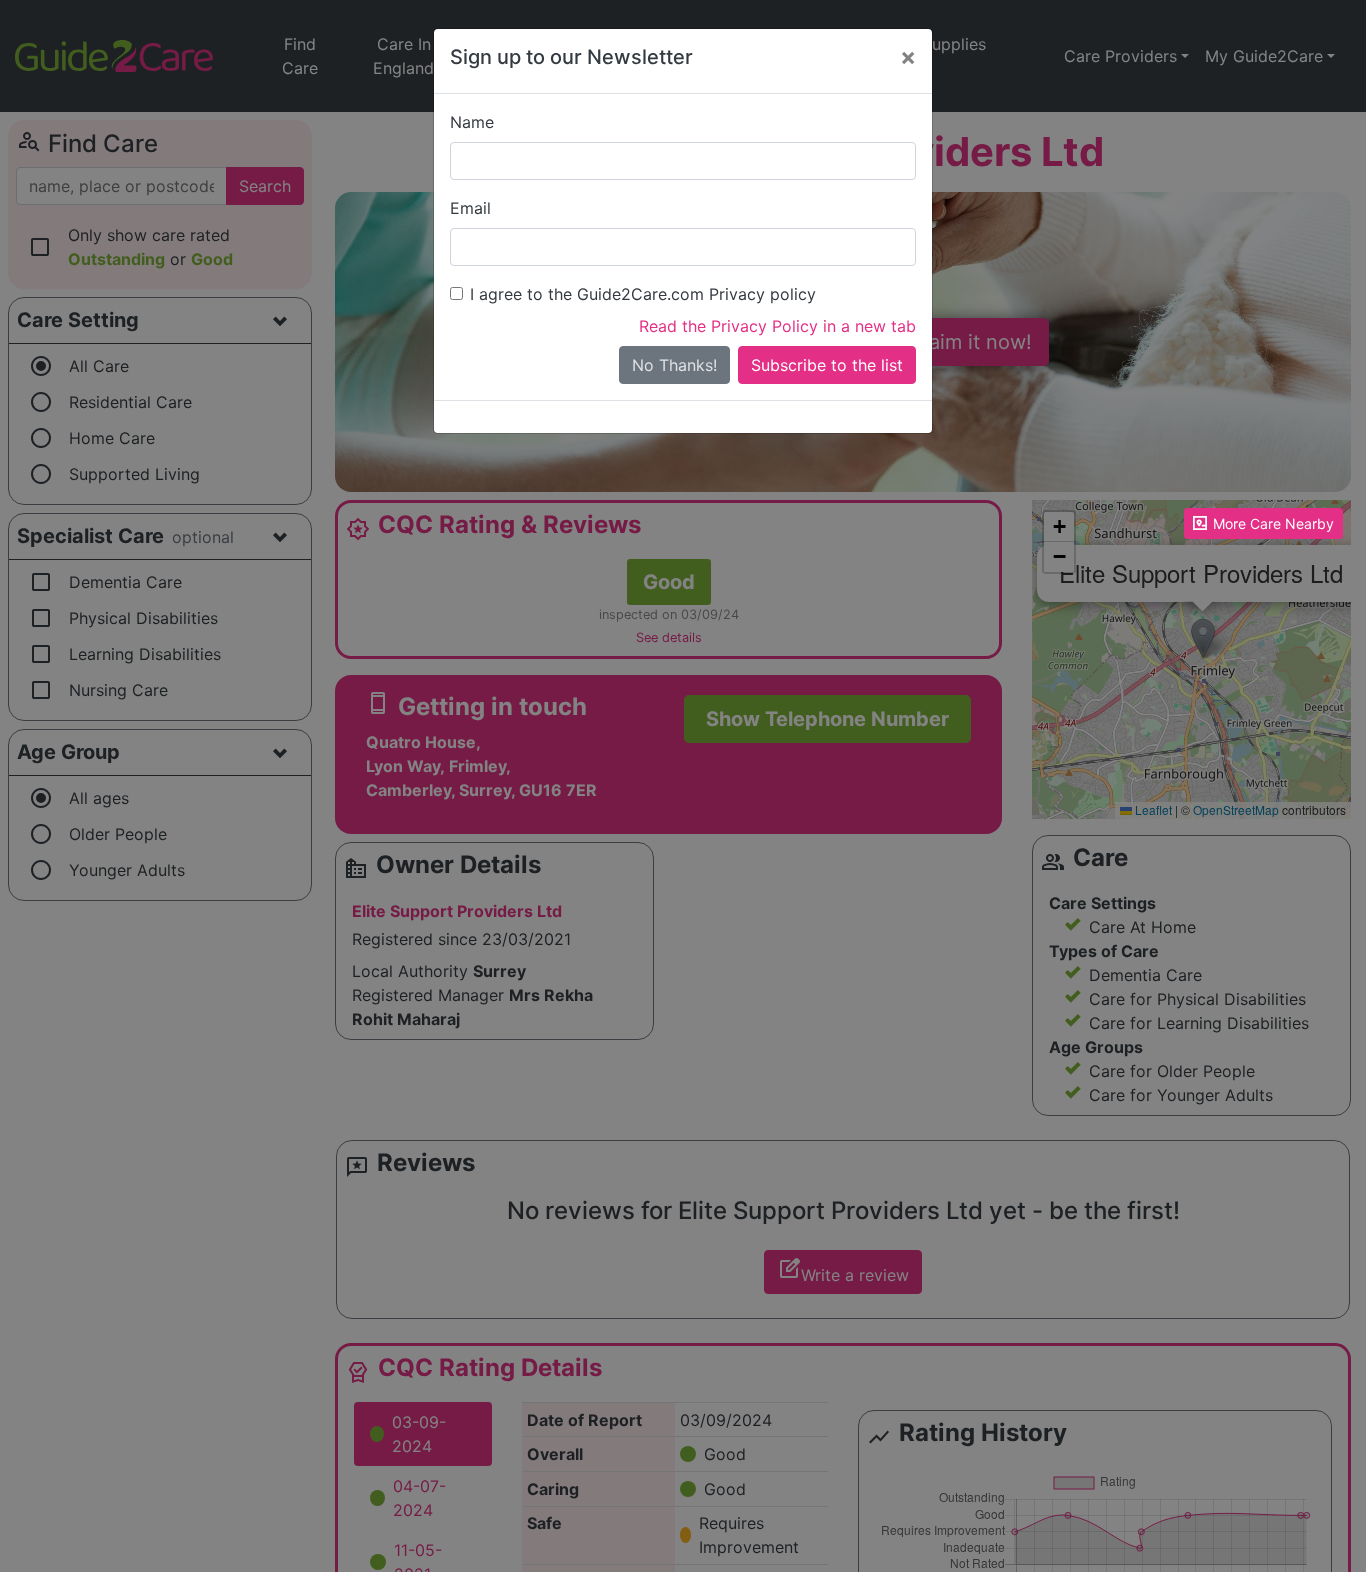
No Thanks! (674, 365)
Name (472, 122)
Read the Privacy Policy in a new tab (777, 326)
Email (470, 208)
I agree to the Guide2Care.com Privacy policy (643, 294)
